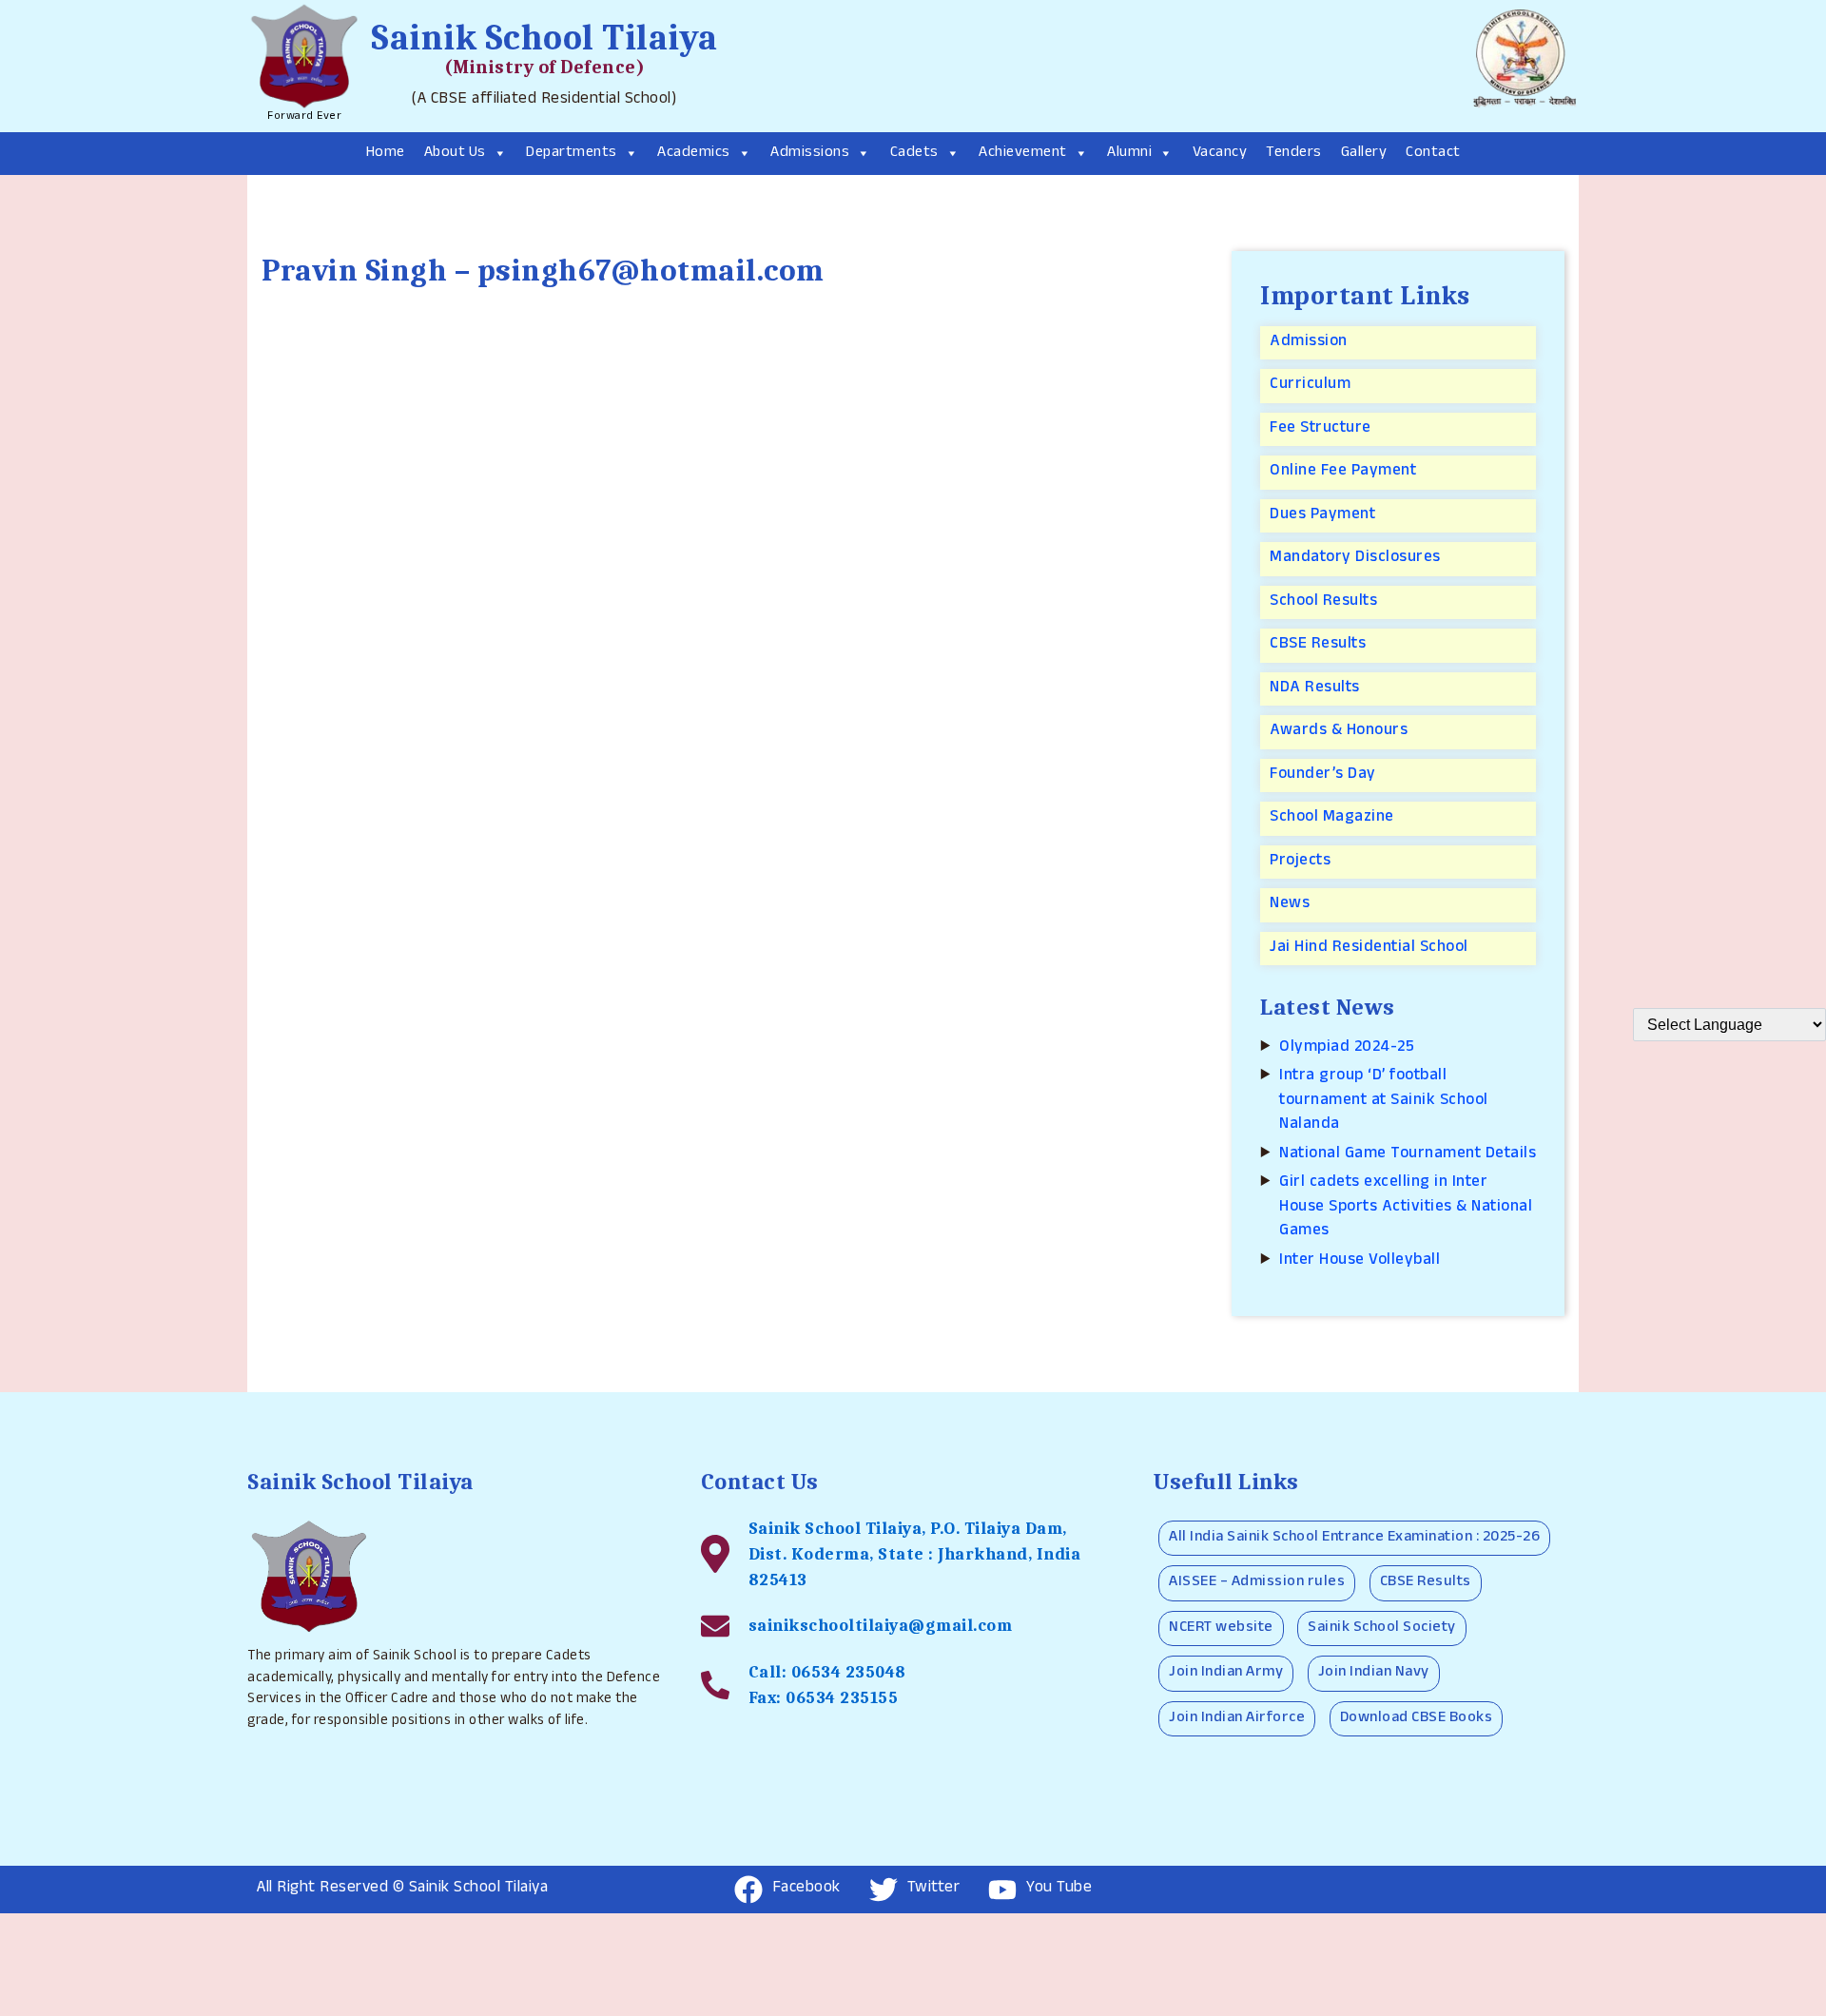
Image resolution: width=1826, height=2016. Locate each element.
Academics (694, 154)
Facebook (806, 1889)
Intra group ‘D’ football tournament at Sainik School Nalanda (1384, 1101)
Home (386, 154)
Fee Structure (1321, 429)
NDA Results (1315, 689)
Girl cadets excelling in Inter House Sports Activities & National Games (1406, 1208)
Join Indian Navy (1374, 1673)
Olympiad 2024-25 (1347, 1048)
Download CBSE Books (1417, 1719)
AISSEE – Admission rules (1257, 1583)
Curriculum (1310, 386)
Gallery (1364, 154)
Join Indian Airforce (1237, 1719)
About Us (455, 154)
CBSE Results (1318, 645)
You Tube (1059, 1889)
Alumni (1129, 154)
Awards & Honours (1339, 732)
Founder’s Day (1323, 775)
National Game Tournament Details (1408, 1155)
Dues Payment (1322, 516)
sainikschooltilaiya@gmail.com (881, 1626)
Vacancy (1220, 154)
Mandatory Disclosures (1355, 559)
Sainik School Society (1382, 1628)
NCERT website (1221, 1628)
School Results (1323, 602)
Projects (1300, 862)
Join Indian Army (1226, 1673)
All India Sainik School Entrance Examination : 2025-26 (1354, 1538)
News (1290, 905)
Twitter (934, 1889)
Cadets (914, 154)
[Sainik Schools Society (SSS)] (1522, 66)
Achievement (1023, 154)
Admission (1309, 343)
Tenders (1294, 154)
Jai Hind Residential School (1369, 949)
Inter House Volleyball (1360, 1261)
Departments (572, 154)
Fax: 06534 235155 (824, 1698)
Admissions (810, 154)
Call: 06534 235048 (827, 1672)
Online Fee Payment (1343, 472)
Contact (1433, 154)
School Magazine (1332, 818)
